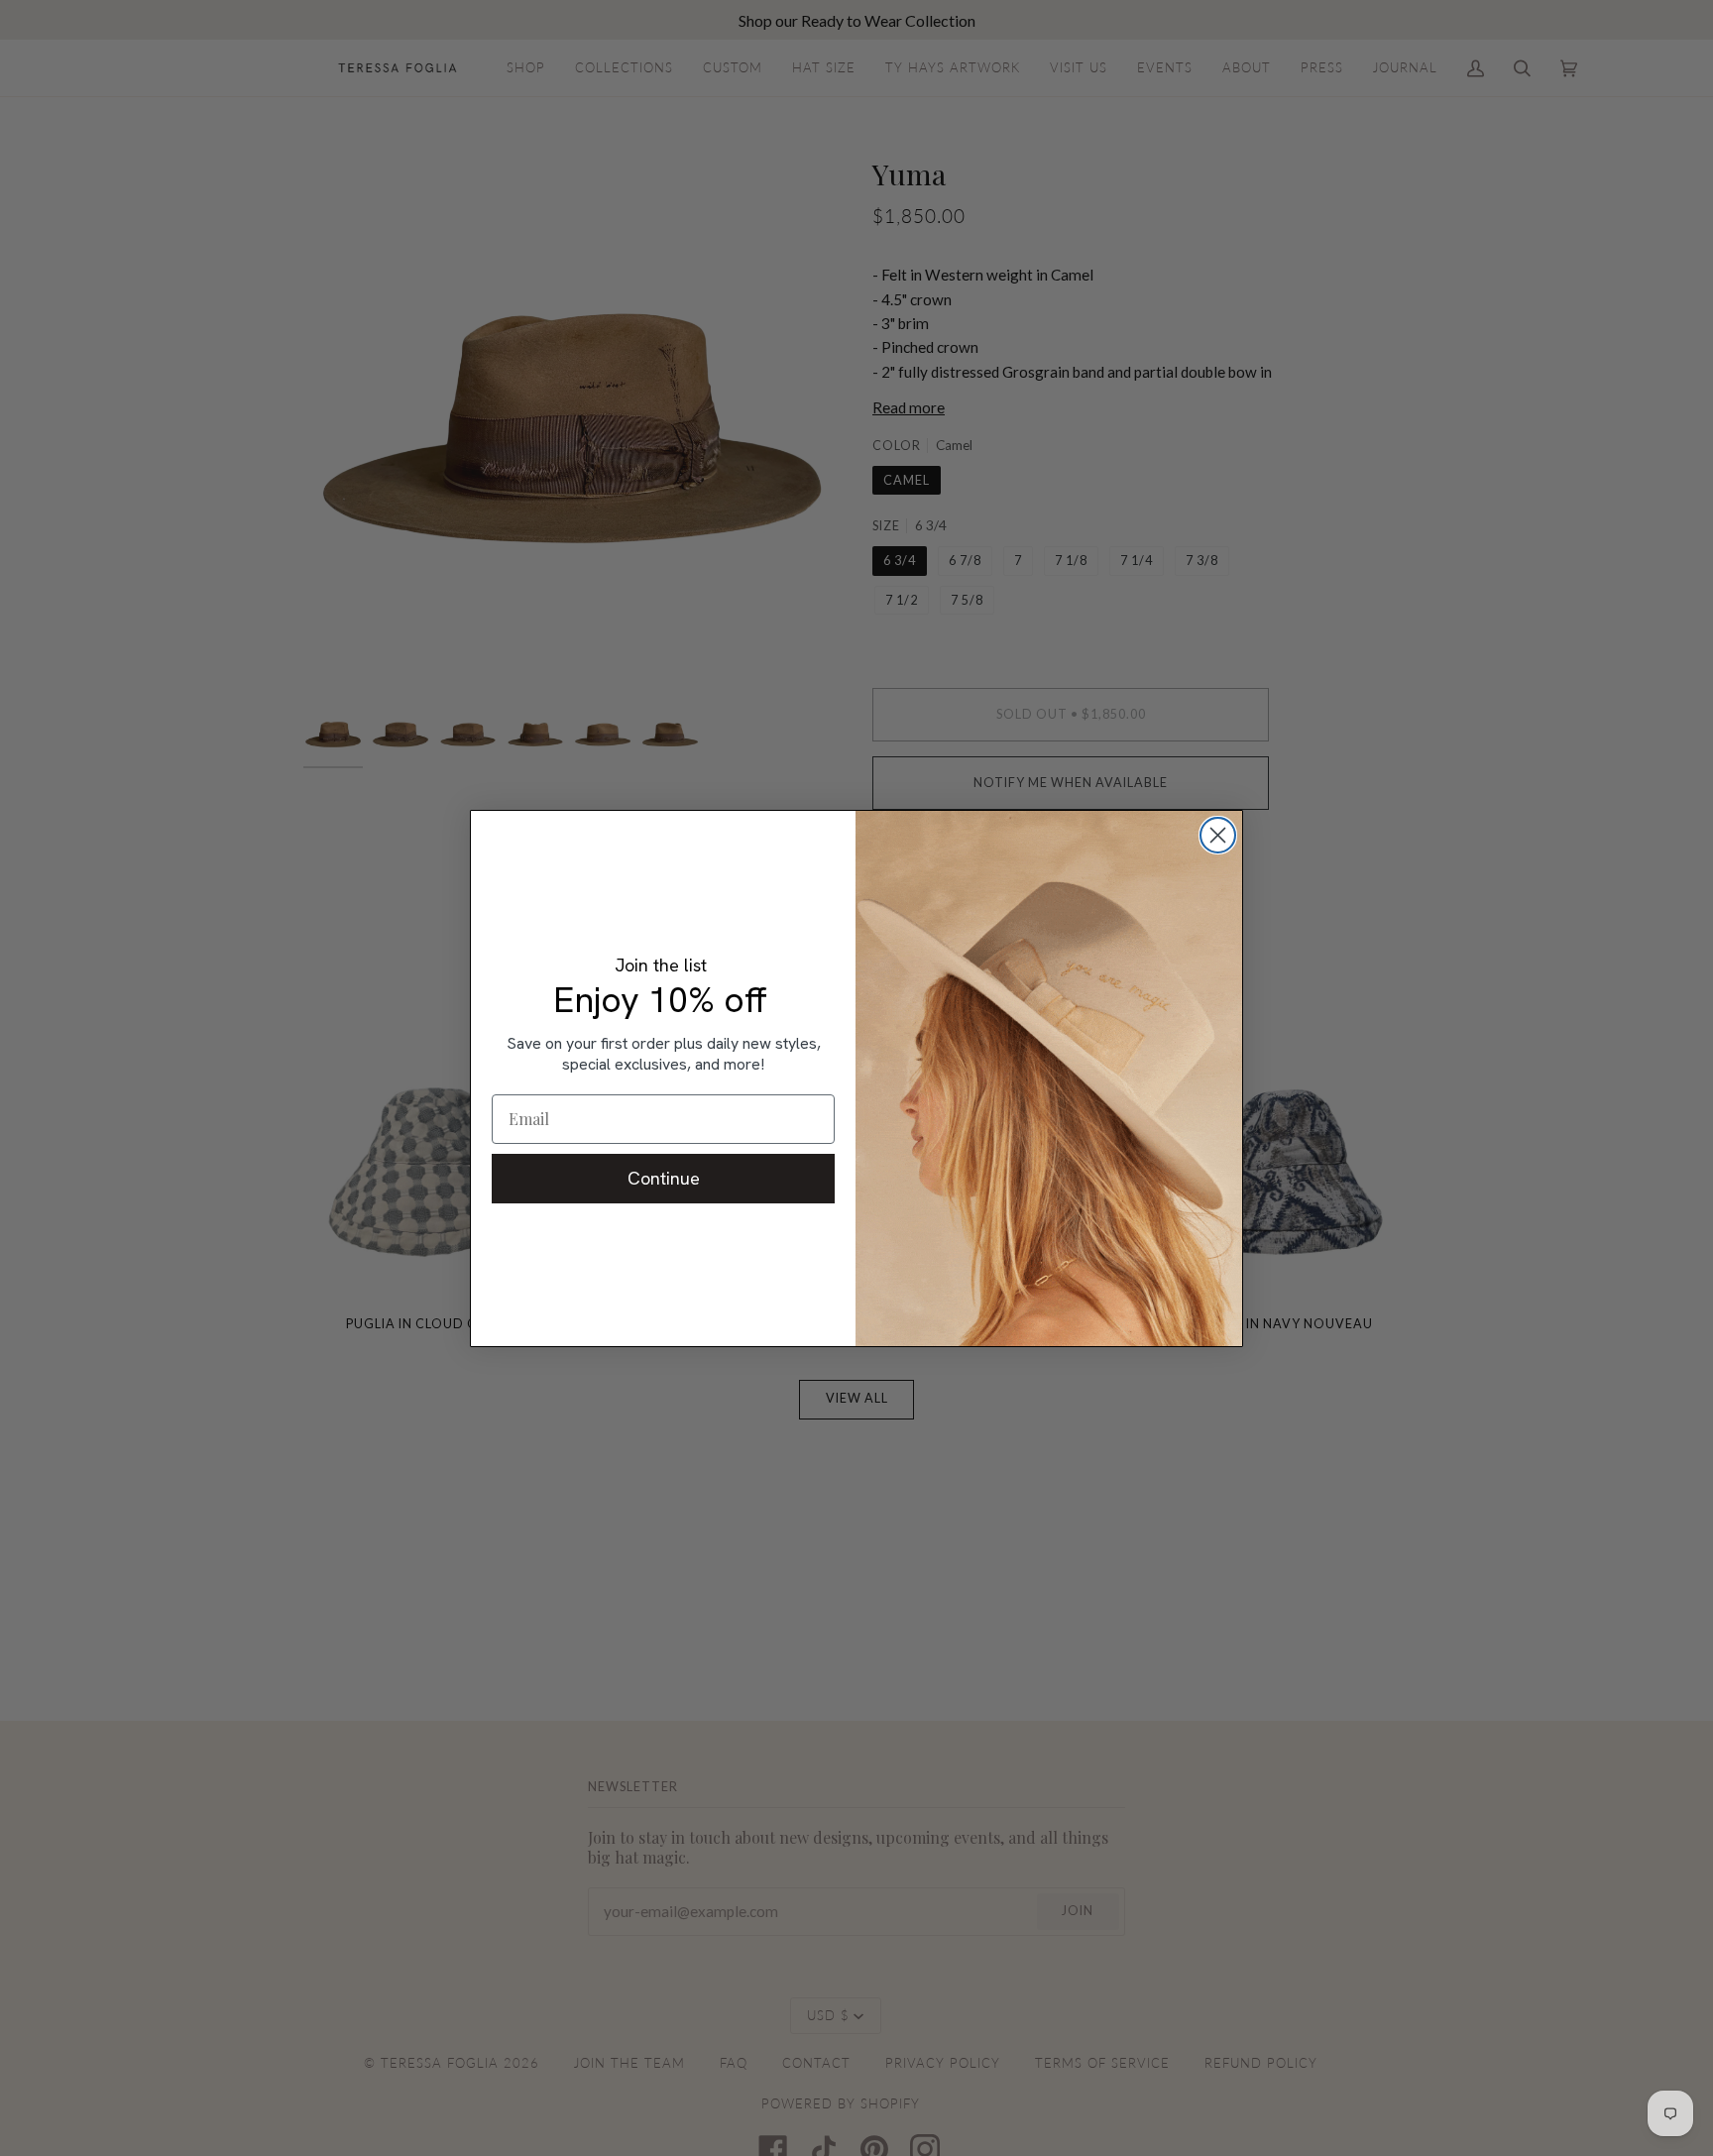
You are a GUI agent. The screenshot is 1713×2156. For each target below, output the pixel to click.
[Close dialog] (1218, 835)
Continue (664, 1178)
